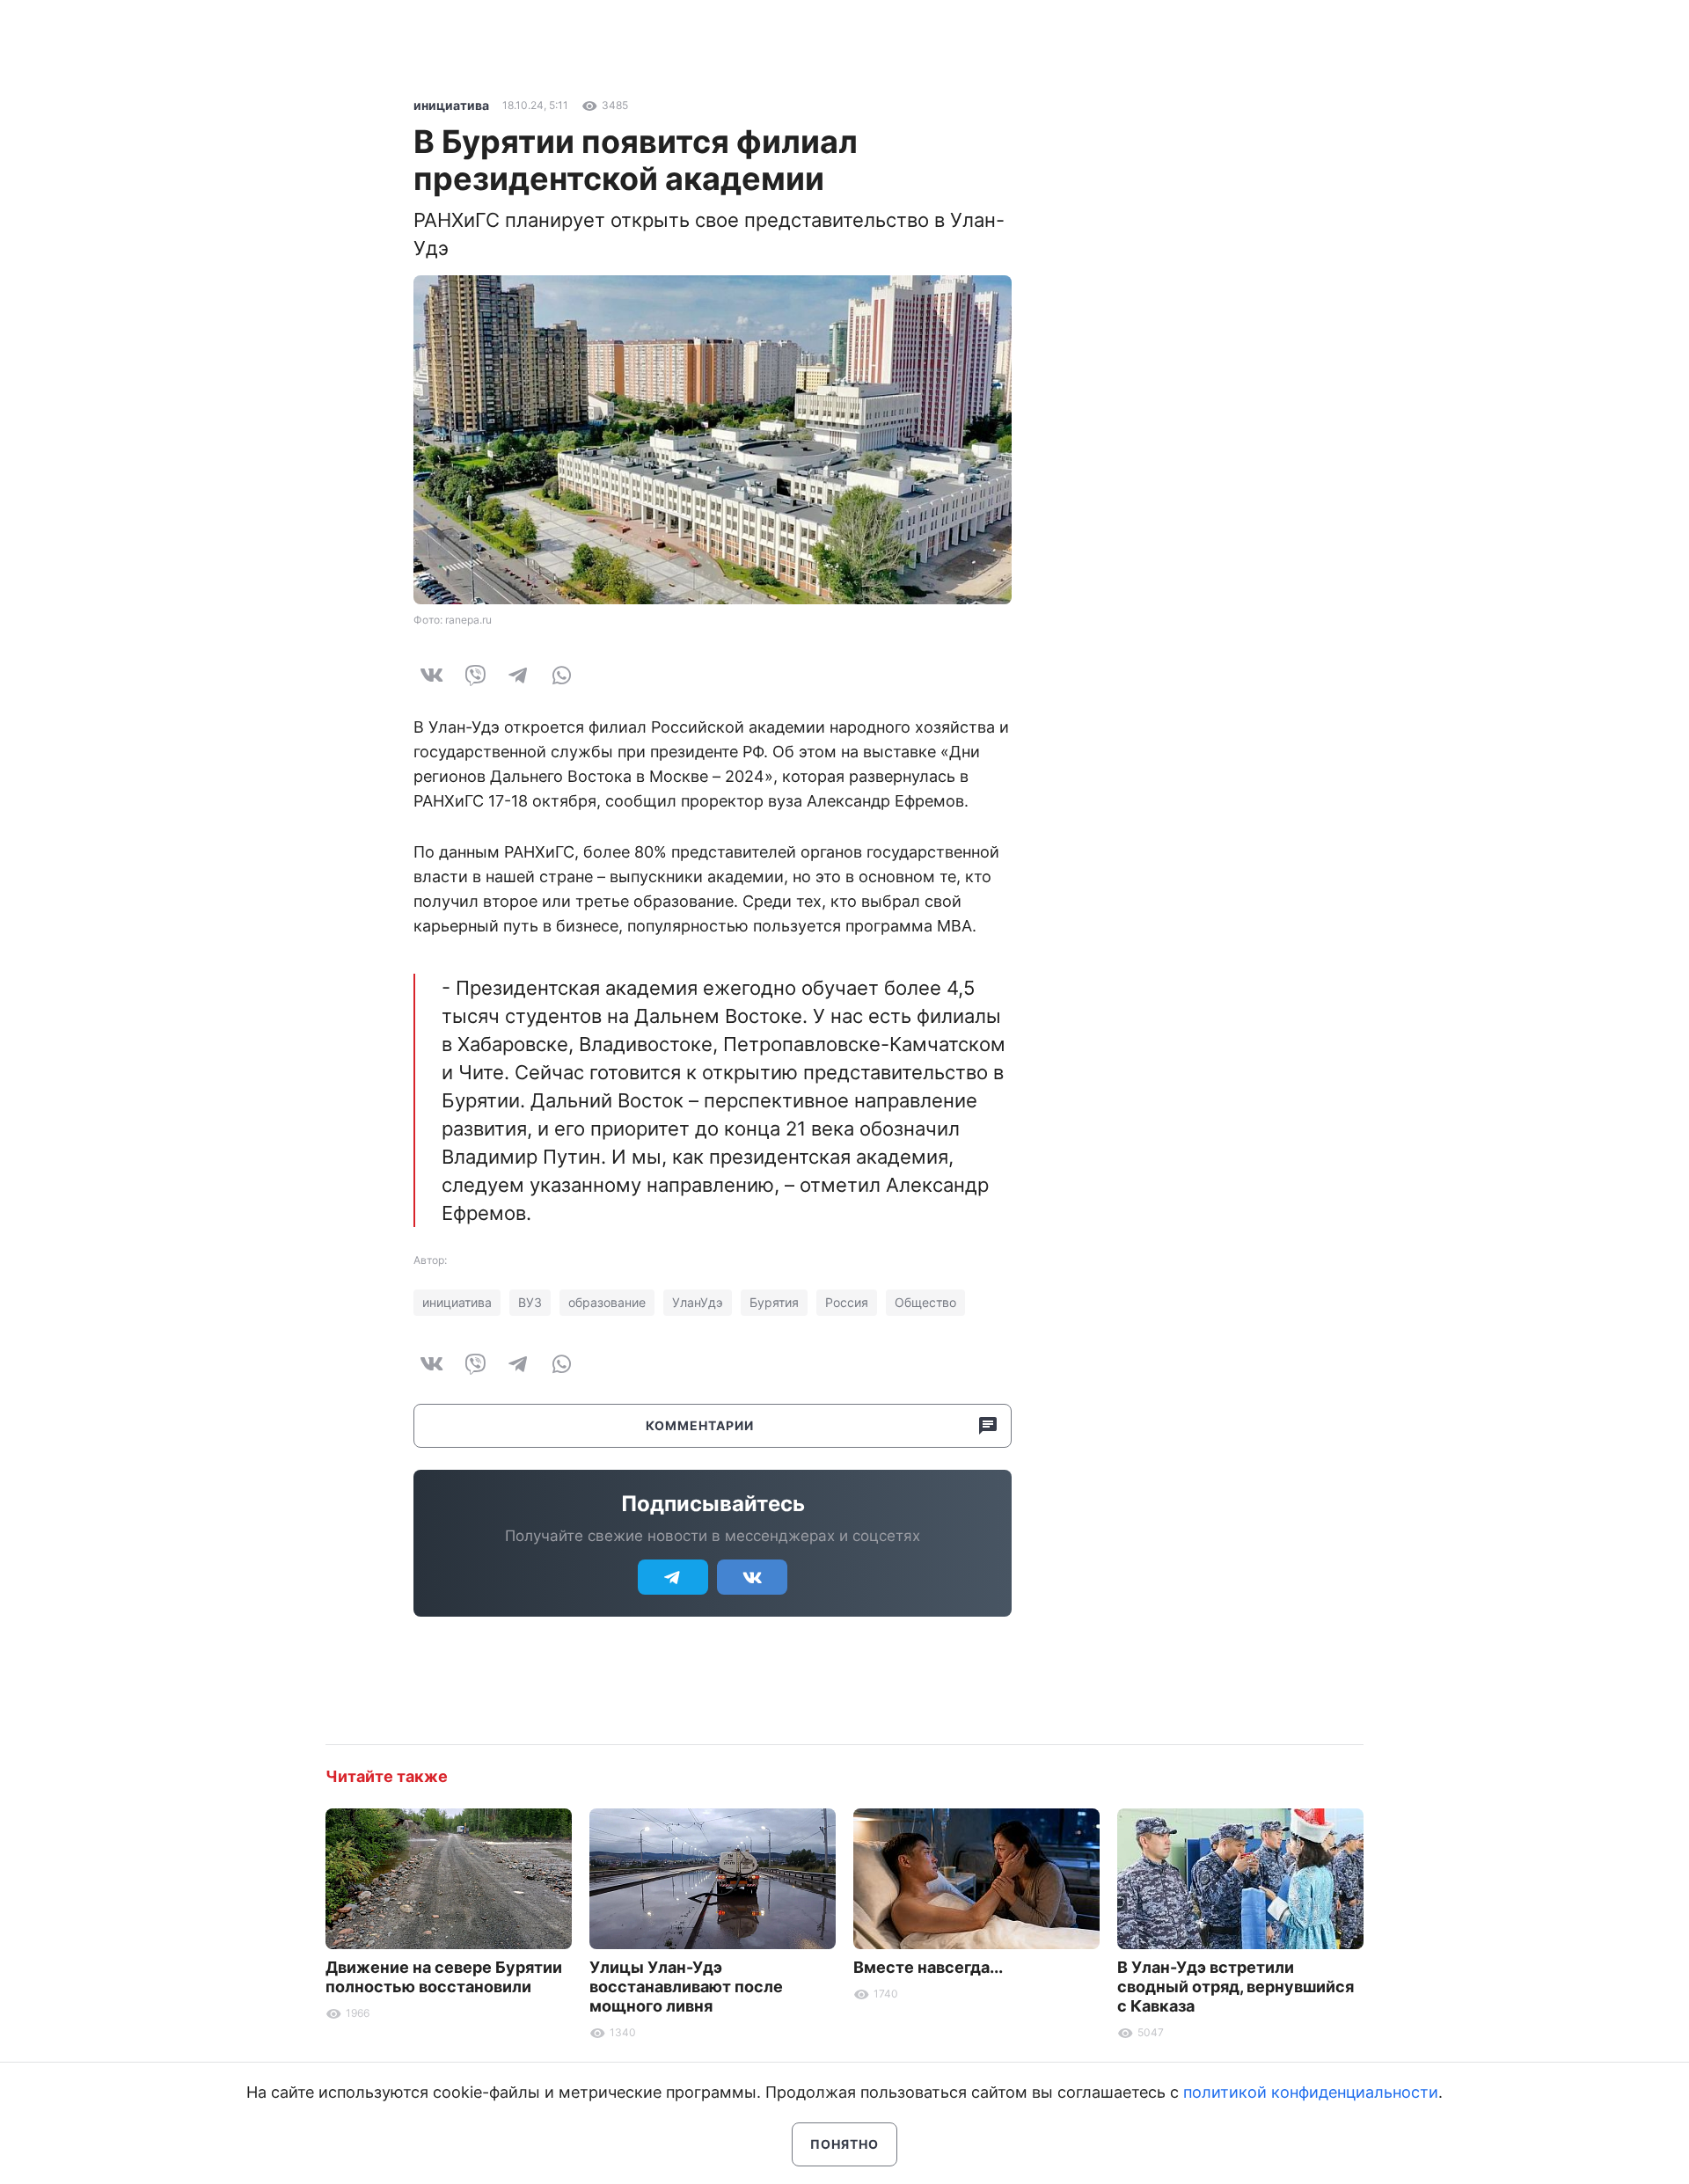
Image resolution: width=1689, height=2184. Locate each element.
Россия (847, 1302)
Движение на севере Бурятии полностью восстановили (444, 1977)
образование (607, 1302)
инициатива (451, 105)
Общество (925, 1302)
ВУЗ (530, 1302)
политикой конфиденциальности (1311, 2092)
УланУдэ (698, 1302)
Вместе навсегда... (928, 1967)
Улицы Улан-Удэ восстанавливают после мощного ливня (686, 1987)
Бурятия (774, 1302)
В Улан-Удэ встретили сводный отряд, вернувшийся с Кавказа (1236, 1987)
